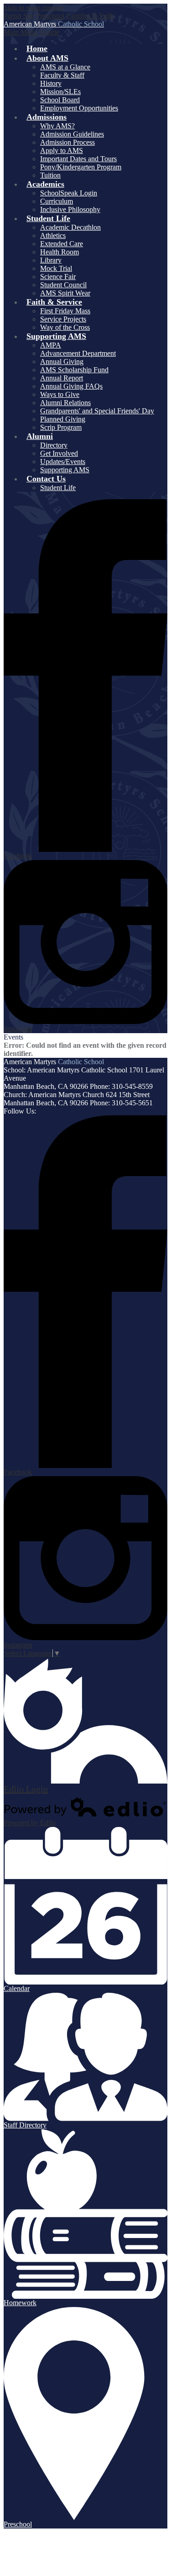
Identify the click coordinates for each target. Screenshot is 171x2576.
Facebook (18, 856)
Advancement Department (78, 353)
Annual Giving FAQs (71, 386)
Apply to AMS (62, 150)
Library (51, 260)
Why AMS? (57, 126)
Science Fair (58, 277)
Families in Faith (90, 16)
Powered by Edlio (30, 1823)
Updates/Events (63, 462)
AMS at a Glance (65, 67)
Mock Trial (56, 268)
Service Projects (63, 319)
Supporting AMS (65, 470)
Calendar (17, 1988)
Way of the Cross (65, 327)
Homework (20, 2303)
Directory (54, 445)
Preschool (50, 16)
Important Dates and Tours (78, 159)
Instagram (18, 1029)
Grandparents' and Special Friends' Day (97, 411)
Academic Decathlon (70, 227)
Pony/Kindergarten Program (81, 167)
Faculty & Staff (62, 75)
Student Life (58, 488)
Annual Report (62, 378)
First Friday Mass (65, 311)
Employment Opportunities (79, 108)
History (51, 83)
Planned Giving (63, 419)
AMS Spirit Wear (65, 293)
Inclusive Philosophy (70, 209)
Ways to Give (60, 394)
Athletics (53, 235)
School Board (60, 100)
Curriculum (57, 201)
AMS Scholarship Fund (74, 370)
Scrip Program (61, 427)
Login (26, 1789)
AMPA (51, 345)
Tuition (50, 175)
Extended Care (62, 244)
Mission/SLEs (60, 92)
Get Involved (59, 453)
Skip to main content (33, 8)
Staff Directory (25, 2125)
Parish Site (19, 16)
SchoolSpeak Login (69, 193)
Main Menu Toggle (31, 32)
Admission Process (67, 142)
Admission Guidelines (72, 134)
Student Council (63, 285)
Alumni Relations (65, 403)
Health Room (60, 252)
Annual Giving (62, 362)
